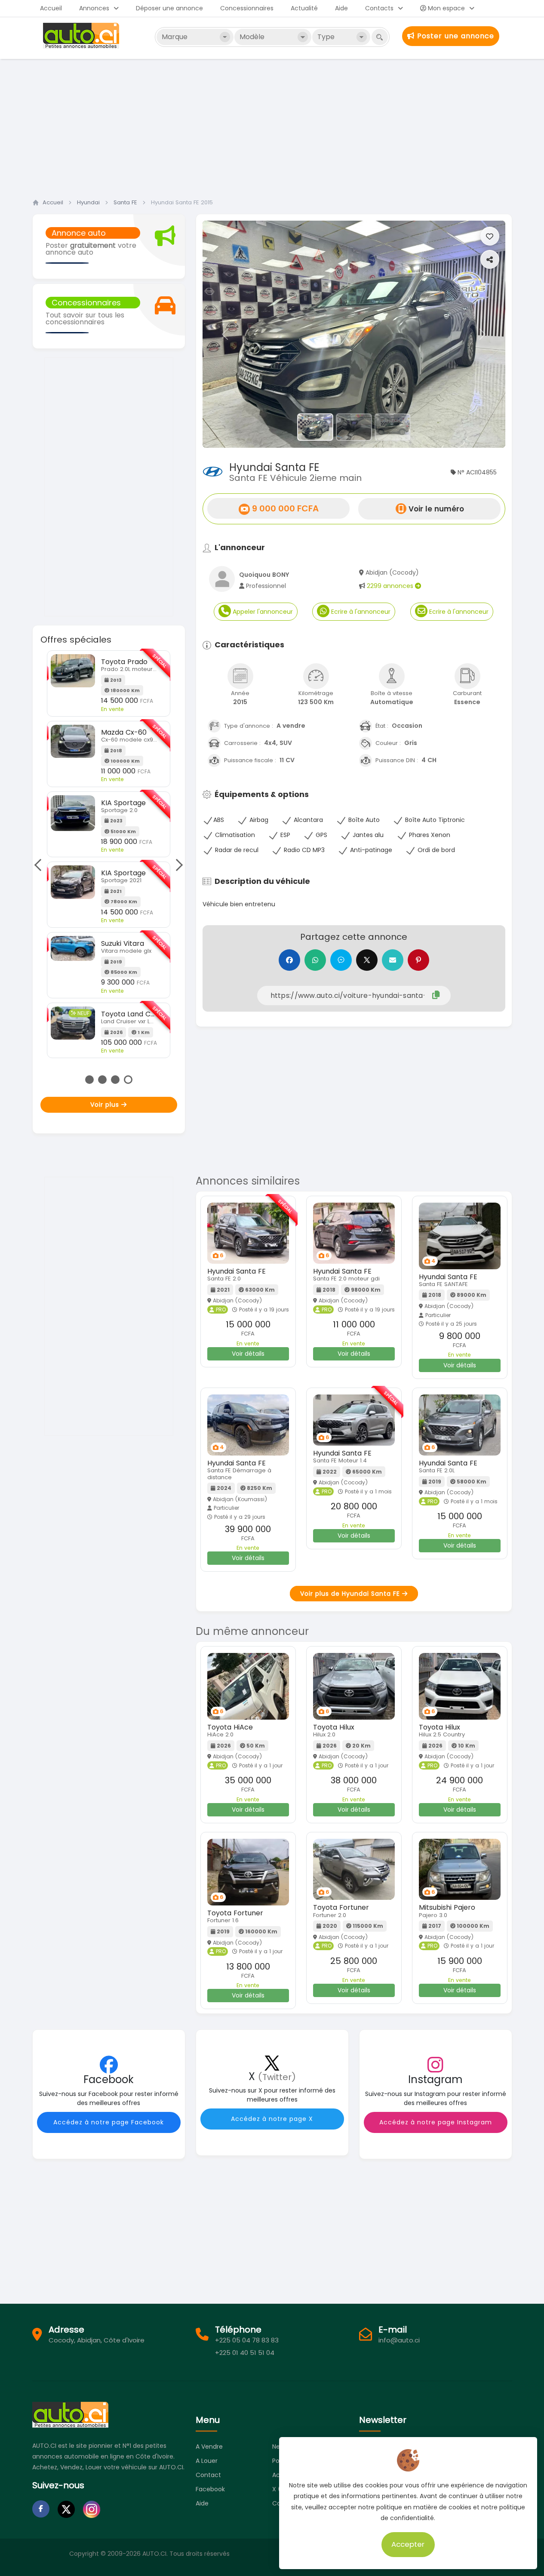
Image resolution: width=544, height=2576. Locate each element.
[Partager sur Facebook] (289, 960)
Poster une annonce (454, 36)
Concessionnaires (247, 8)
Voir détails (248, 1354)
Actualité (304, 8)
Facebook (210, 2489)
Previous (40, 865)
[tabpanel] (109, 844)
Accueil (51, 8)
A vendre (209, 2447)
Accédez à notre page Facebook (109, 2122)
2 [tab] (102, 1080)
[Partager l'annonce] (490, 259)
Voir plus (106, 1105)
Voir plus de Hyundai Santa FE (351, 1594)
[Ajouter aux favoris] (490, 236)
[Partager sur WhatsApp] (315, 960)
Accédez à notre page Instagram (436, 2122)
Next (176, 865)
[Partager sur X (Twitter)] (367, 960)
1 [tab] (89, 1080)
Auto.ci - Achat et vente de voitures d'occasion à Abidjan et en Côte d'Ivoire (82, 36)
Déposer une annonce (169, 8)
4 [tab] (128, 1080)
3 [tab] (115, 1080)
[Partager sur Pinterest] (418, 960)
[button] (225, 334)
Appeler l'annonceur (262, 612)
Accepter (408, 2544)
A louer (207, 2461)
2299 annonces (391, 586)
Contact (208, 2475)
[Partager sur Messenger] (341, 960)
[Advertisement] (272, 126)
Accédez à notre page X (272, 2119)
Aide (341, 8)
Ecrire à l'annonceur (360, 612)
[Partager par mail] (393, 960)
